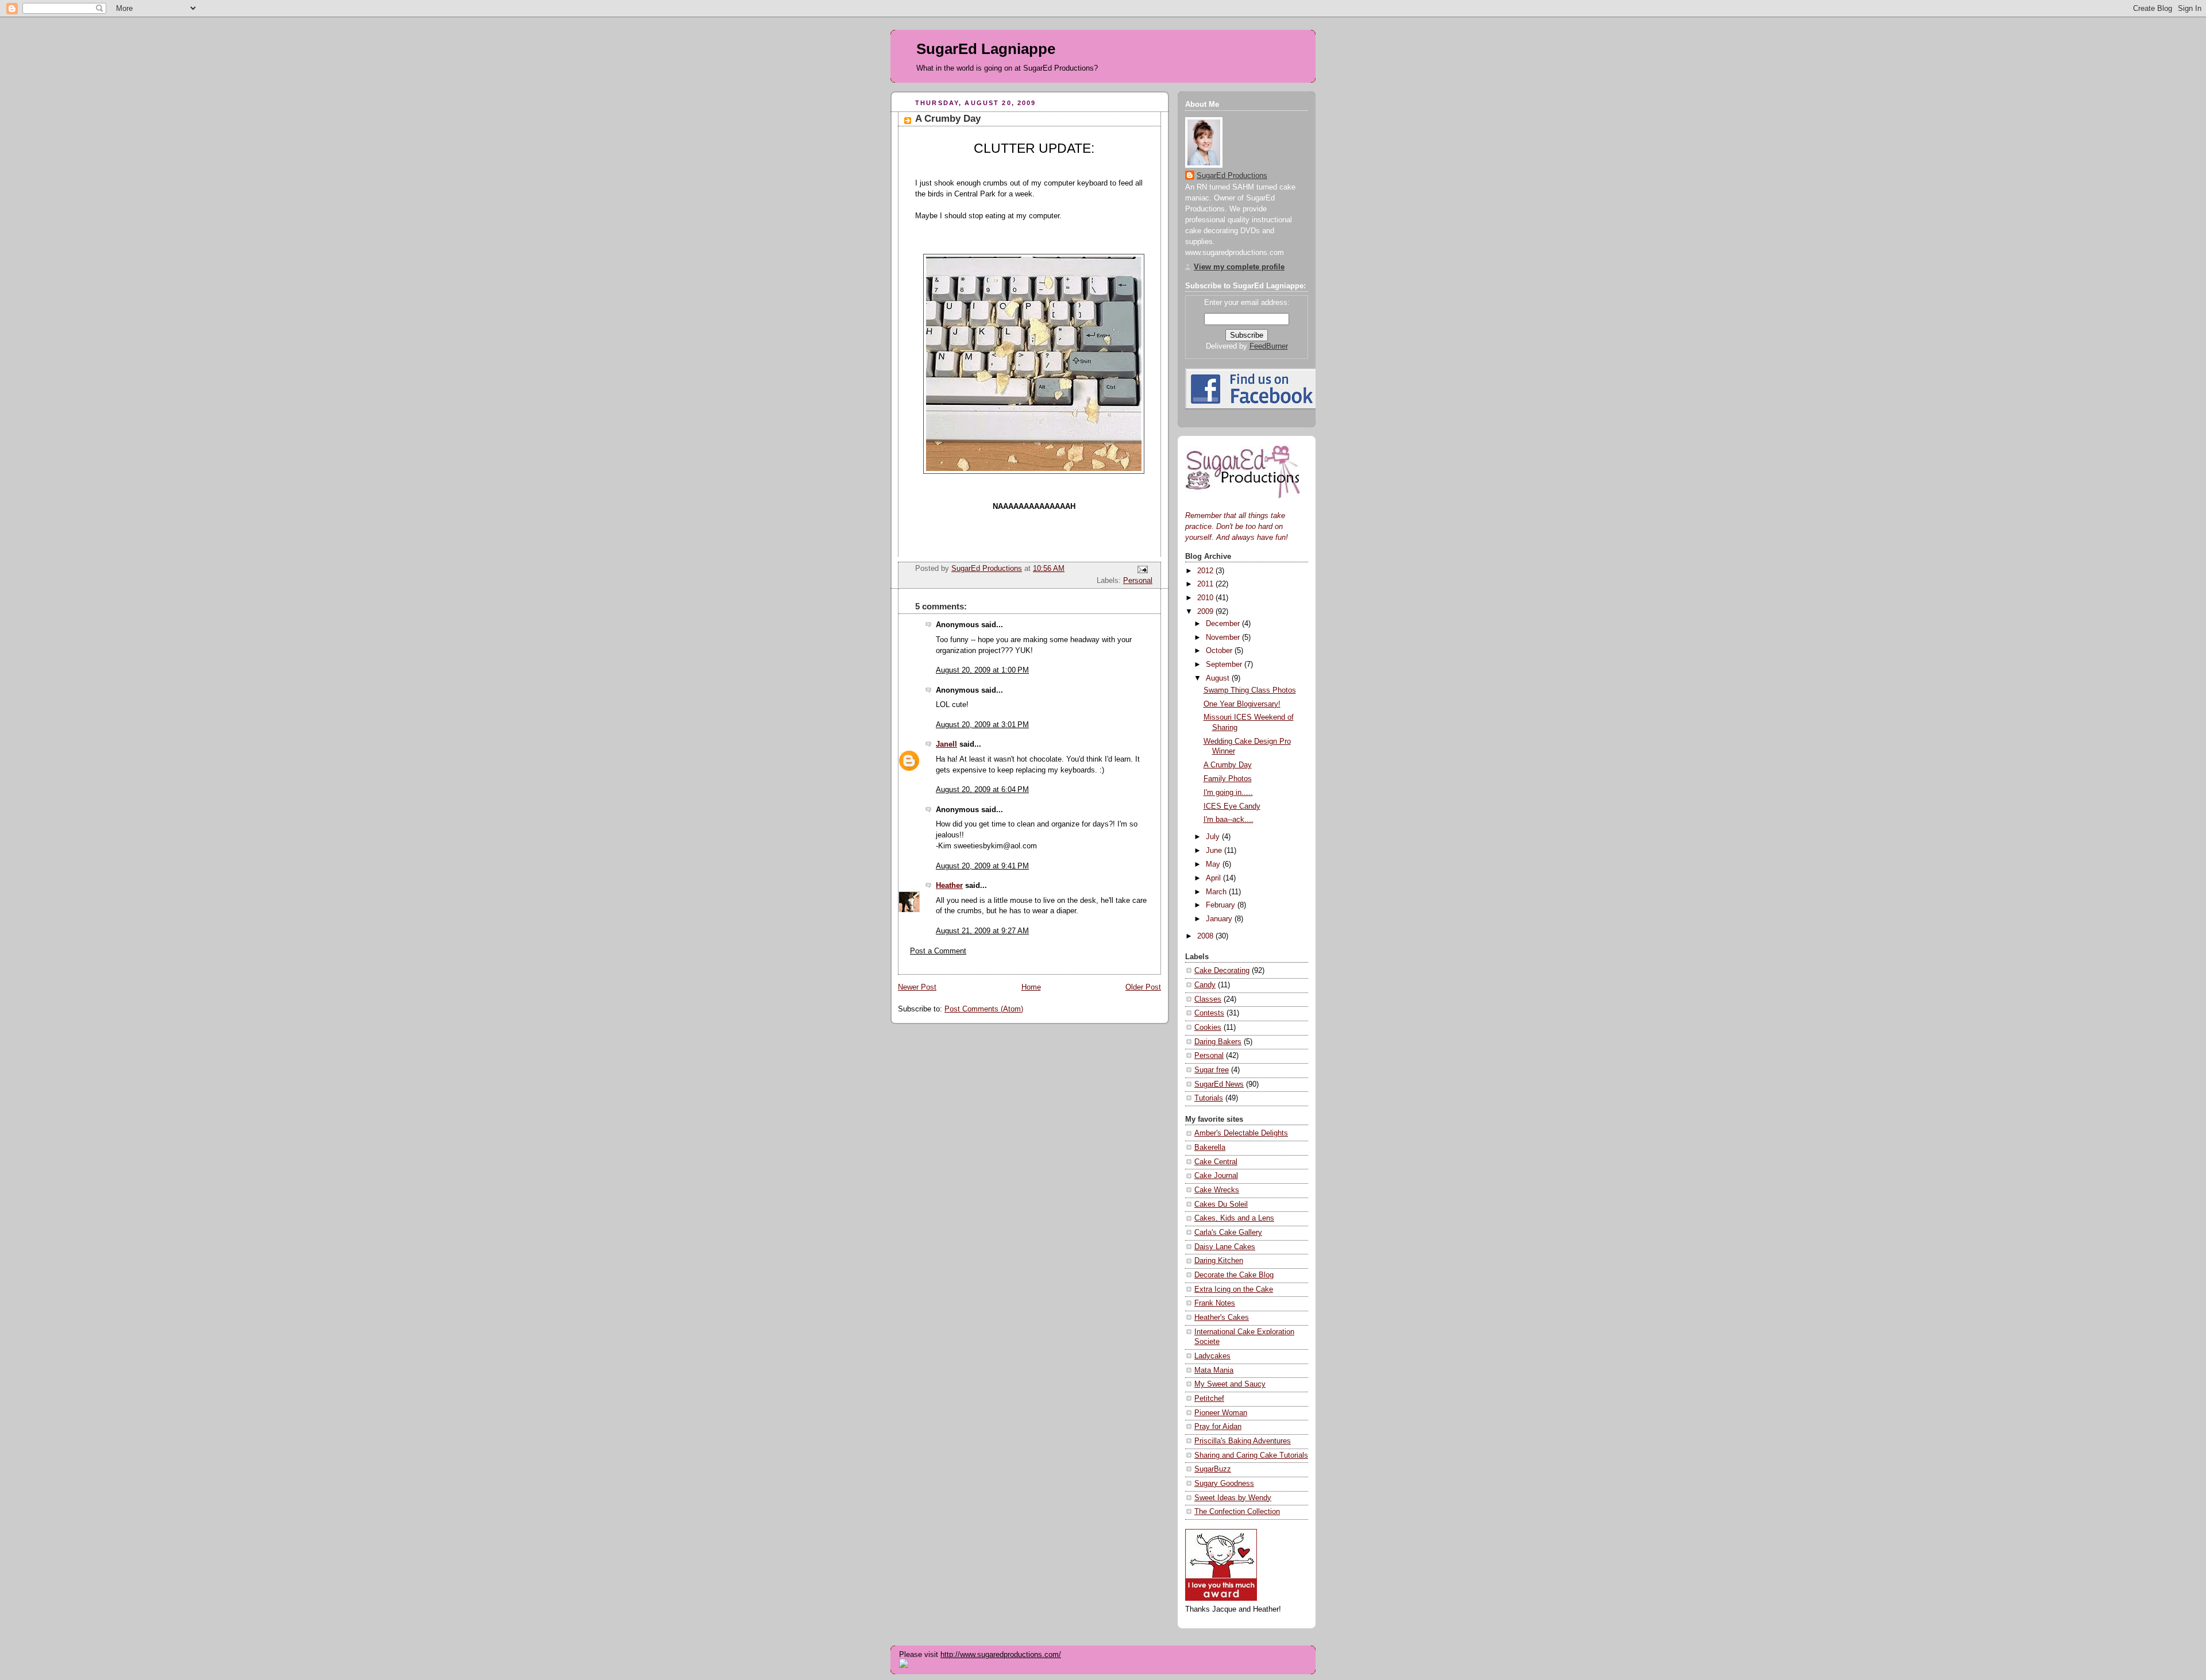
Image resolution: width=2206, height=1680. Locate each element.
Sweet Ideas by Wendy (1233, 1498)
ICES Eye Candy (1232, 806)
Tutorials (1209, 1098)
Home (1031, 987)
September (1225, 665)
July (1214, 837)
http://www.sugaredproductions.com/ (1001, 1654)
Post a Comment (938, 951)
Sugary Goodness (1224, 1484)
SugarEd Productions (1232, 176)
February (1222, 905)
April (1214, 878)
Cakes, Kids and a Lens (1234, 1218)
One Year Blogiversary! (1242, 704)
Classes (1208, 999)
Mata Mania (1214, 1370)
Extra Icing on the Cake (1234, 1289)
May (1214, 864)
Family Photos (1228, 779)
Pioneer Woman (1221, 1413)
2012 (1206, 571)
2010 (1206, 598)
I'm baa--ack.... (1229, 820)
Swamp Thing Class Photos (1250, 690)
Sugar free (1212, 1070)
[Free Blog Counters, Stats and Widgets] (904, 1665)
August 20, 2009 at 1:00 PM (982, 670)
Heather (949, 886)
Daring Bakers (1218, 1042)
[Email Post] (1142, 569)
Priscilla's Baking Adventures (1243, 1441)
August (1219, 678)
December (1224, 624)
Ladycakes (1212, 1356)
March (1217, 892)
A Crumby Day (1228, 765)
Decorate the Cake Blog (1234, 1275)
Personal (1138, 581)
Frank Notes (1215, 1303)
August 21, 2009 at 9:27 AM (982, 931)
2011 (1206, 584)
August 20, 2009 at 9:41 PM (982, 866)
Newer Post (917, 987)
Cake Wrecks (1217, 1190)
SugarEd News (1219, 1084)
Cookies (1208, 1028)
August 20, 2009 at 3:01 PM (982, 725)
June (1215, 851)
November (1224, 638)
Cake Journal (1216, 1176)
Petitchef (1209, 1399)
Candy (1205, 985)
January (1220, 919)
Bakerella (1210, 1148)
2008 (1206, 936)
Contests (1209, 1013)
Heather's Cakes (1222, 1318)
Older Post (1143, 987)
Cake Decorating (1222, 971)
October (1220, 651)
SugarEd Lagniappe (986, 49)
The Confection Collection (1237, 1512)
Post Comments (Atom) (984, 1009)
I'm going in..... (1228, 793)
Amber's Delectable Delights (1241, 1133)
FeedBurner (1269, 346)
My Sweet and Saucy (1230, 1384)
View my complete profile (1239, 267)
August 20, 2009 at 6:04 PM (982, 790)
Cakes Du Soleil (1221, 1204)
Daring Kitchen (1219, 1261)
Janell (946, 744)
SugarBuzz (1213, 1469)
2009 (1206, 612)
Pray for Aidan (1218, 1427)
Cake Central (1216, 1162)
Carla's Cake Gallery (1228, 1233)
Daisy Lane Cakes (1225, 1247)
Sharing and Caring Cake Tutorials (1251, 1455)
